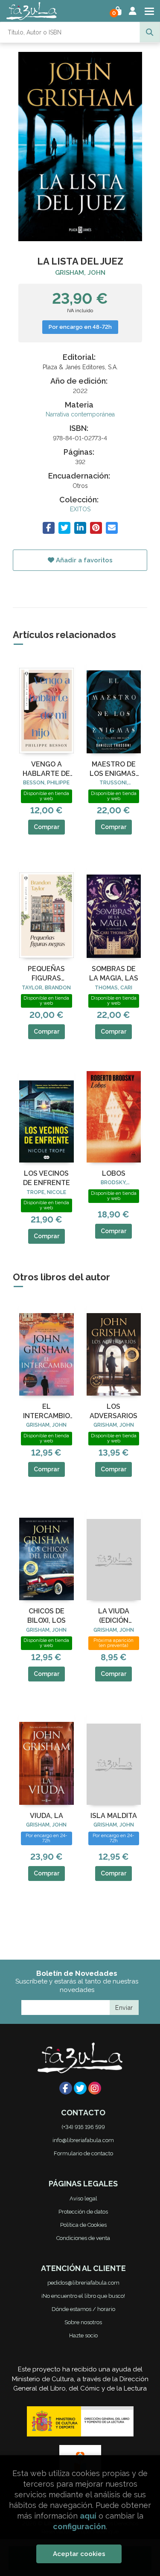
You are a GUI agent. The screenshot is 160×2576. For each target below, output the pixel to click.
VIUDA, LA (47, 1816)
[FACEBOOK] (66, 2088)
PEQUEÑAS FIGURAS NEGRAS (46, 974)
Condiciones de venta (83, 2238)
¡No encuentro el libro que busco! (83, 2296)
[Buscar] (150, 32)
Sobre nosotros (83, 2322)
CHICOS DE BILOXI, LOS (47, 1616)
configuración (79, 2526)
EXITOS (80, 509)
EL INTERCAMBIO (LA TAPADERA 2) (47, 1412)
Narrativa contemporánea (80, 414)
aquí (88, 2516)
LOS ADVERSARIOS (113, 1411)
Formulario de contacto (83, 2153)
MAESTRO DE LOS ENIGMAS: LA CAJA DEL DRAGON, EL (113, 769)
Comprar (47, 827)
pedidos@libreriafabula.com (83, 2283)
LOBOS (114, 1173)
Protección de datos (83, 2212)
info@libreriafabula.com (83, 2140)
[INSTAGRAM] (95, 2088)
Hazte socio (83, 2335)
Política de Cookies (83, 2225)
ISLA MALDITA (114, 1816)
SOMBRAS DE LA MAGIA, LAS (114, 973)
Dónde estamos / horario (83, 2309)
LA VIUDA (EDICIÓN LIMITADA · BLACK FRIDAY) (113, 1616)
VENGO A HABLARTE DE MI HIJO (46, 769)
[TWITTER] (80, 2088)
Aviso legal (83, 2198)
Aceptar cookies (79, 2554)
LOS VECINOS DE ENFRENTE (47, 1178)
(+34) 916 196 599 (83, 2127)
